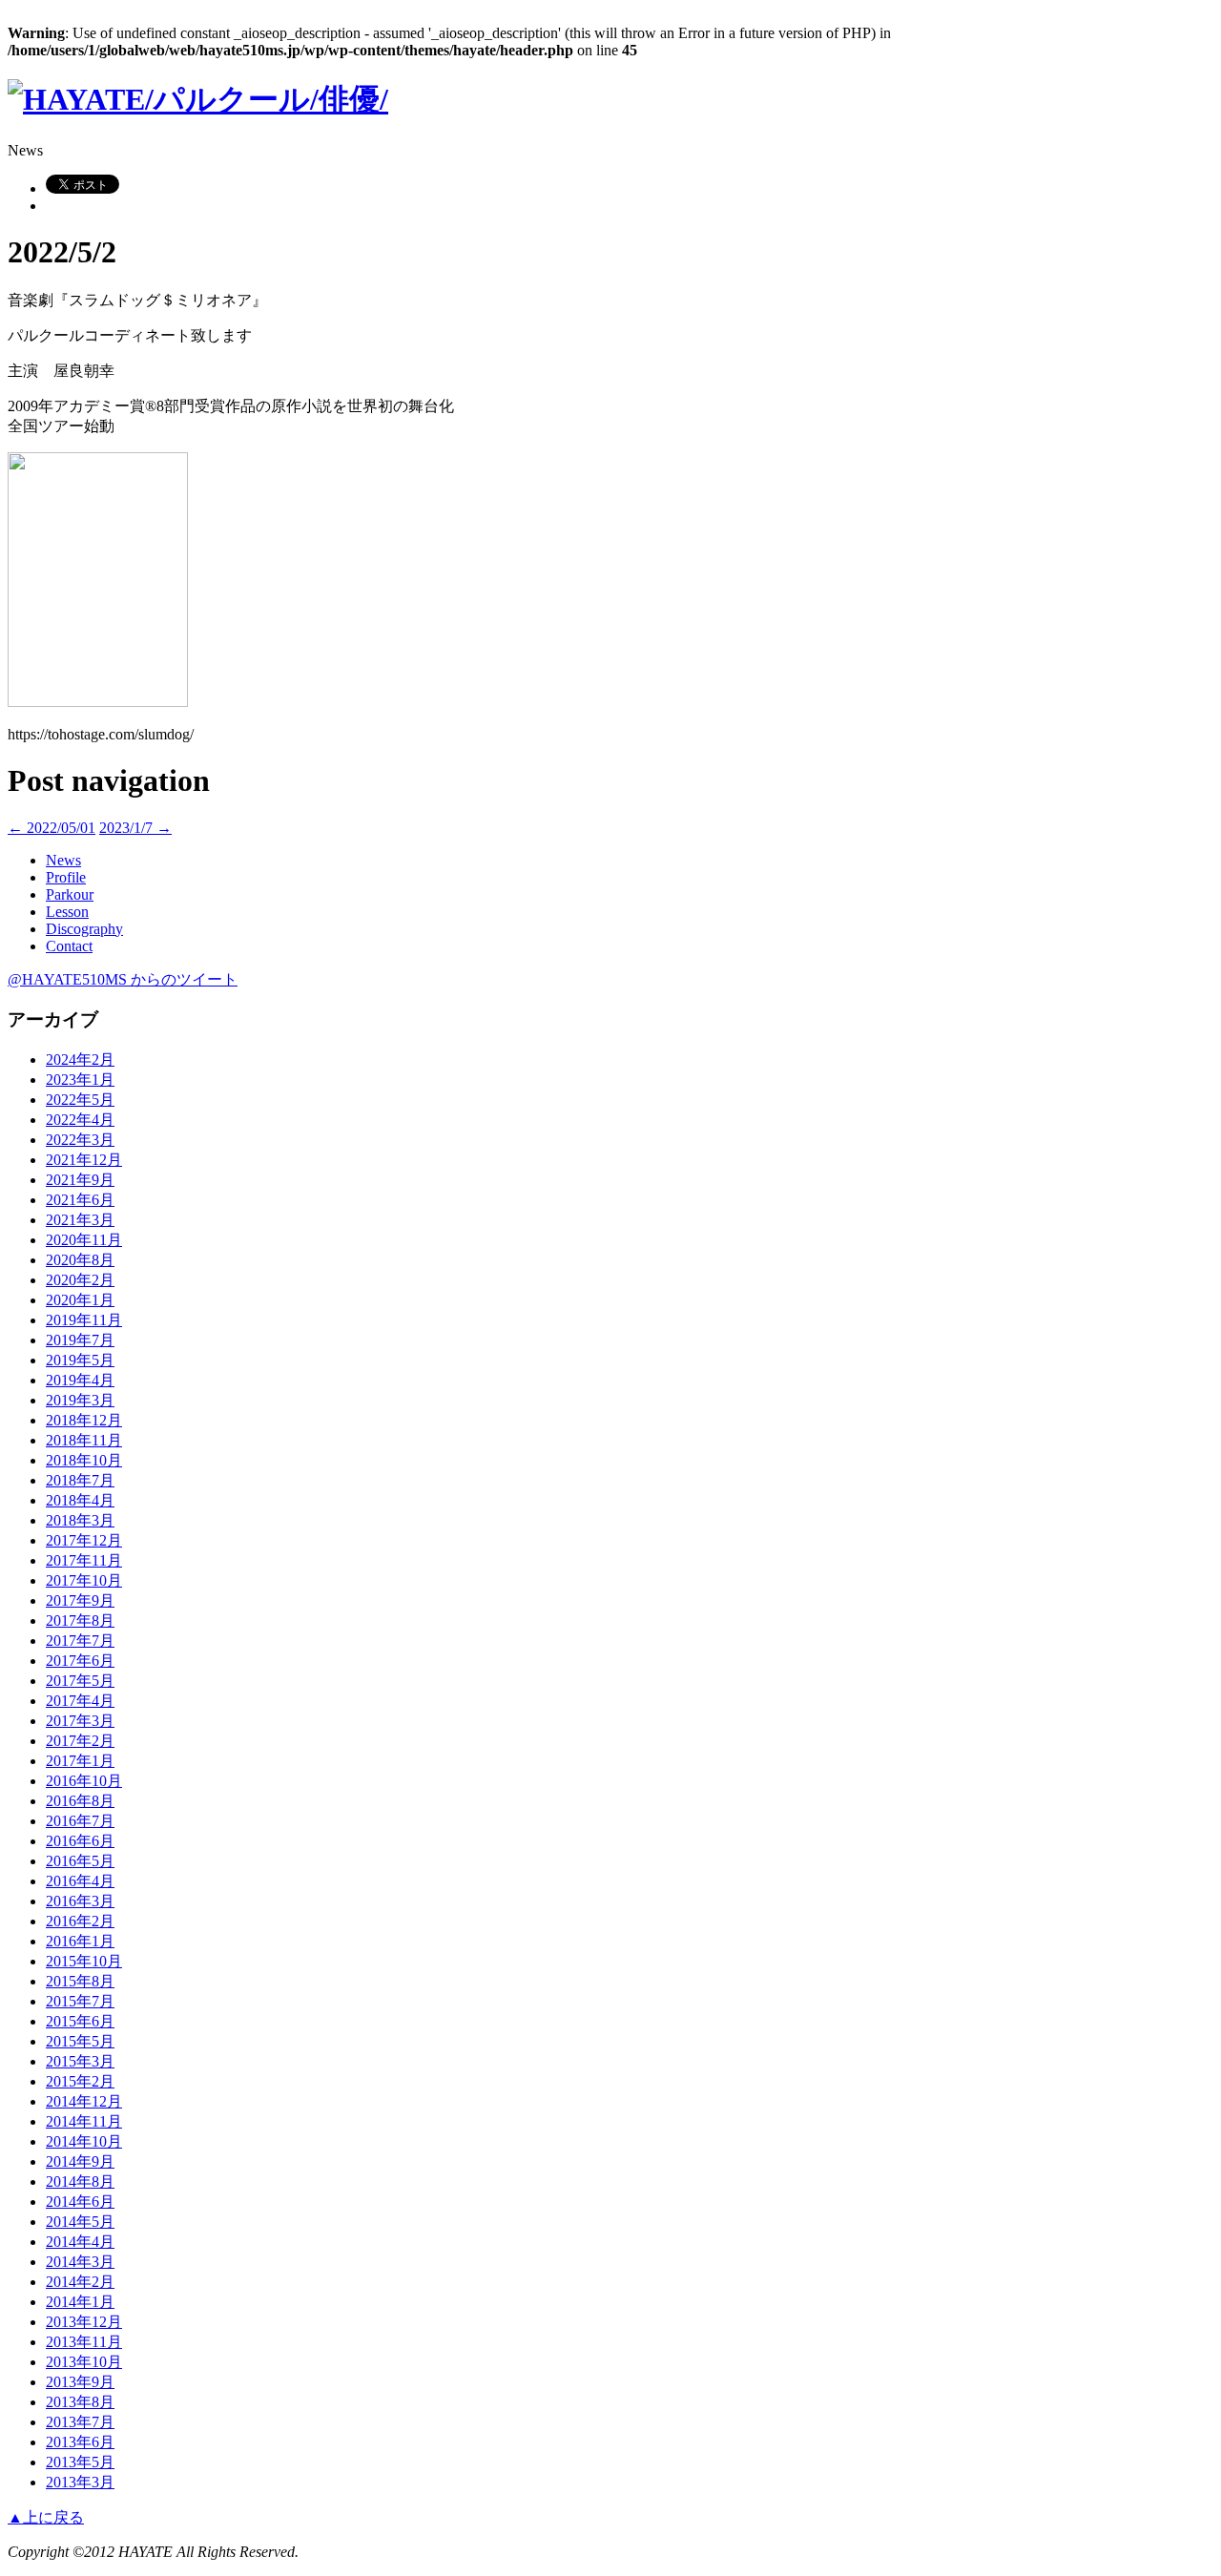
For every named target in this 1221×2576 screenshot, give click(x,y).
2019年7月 (80, 1340)
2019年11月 (84, 1320)
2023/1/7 (135, 828)
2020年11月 (84, 1240)
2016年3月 (80, 1901)
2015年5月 (80, 2041)
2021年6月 (80, 1200)
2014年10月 (84, 2141)
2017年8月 (80, 1620)
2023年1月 (80, 1080)
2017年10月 (84, 1580)
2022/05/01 (52, 828)
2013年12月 (84, 2322)
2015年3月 (80, 2061)
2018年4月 (80, 1500)
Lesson (67, 912)
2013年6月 (80, 2442)
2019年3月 (80, 1400)
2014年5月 (80, 2222)
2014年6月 (80, 2202)
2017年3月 (80, 1721)
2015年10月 (84, 1961)
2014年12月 (84, 2101)
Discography (84, 929)
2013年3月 (80, 2482)
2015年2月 (80, 2081)
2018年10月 (84, 1460)
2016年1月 (80, 1941)
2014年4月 (80, 2242)
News (63, 860)
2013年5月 (80, 2462)
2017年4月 (80, 1701)
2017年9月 (80, 1600)
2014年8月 (80, 2181)
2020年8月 (80, 1260)
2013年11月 (84, 2342)
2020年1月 (80, 1300)
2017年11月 (84, 1560)
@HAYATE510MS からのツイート (123, 979)
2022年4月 (80, 1120)
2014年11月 (84, 2121)
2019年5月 (80, 1360)
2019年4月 (80, 1380)
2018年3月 (80, 1520)
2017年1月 (80, 1761)
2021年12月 (84, 1160)
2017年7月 (80, 1641)
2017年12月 (84, 1540)
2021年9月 (80, 1180)
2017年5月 (80, 1681)
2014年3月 (80, 2262)
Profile (66, 877)
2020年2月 (80, 1280)
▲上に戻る (46, 2517)
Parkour (70, 894)
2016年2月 (80, 1921)
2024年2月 (80, 1059)
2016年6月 (80, 1841)
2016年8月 (80, 1801)
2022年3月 (80, 1140)
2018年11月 (84, 1440)
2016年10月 (84, 1781)
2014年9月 (80, 2161)
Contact (69, 946)
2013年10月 (84, 2362)
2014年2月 (80, 2282)
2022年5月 (80, 1100)
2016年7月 (80, 1821)
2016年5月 (80, 1861)
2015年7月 (80, 2001)
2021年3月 (80, 1220)
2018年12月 (84, 1420)
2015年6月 (80, 2021)
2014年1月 (80, 2302)
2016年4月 (80, 1881)
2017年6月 (80, 1661)
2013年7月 (80, 2422)
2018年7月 (80, 1480)
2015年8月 (80, 1981)
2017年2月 (80, 1741)
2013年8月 (80, 2402)
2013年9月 (80, 2382)
